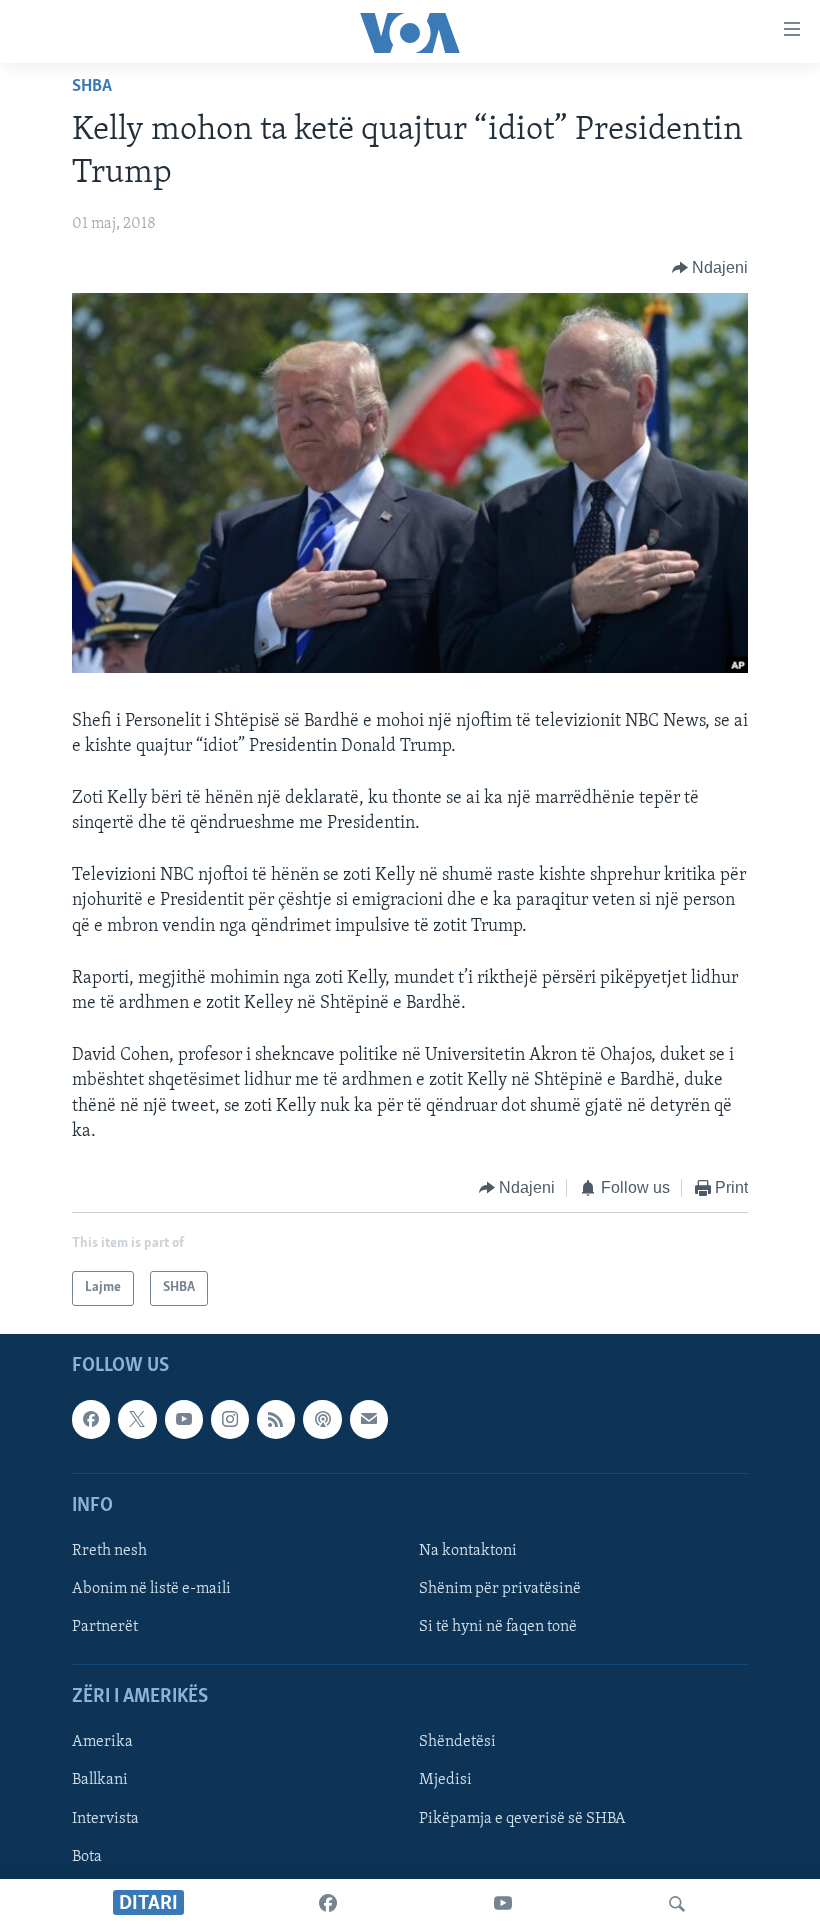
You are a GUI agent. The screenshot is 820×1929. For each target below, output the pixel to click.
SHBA (92, 87)
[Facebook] (328, 1904)
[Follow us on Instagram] (230, 1419)
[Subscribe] (369, 1419)
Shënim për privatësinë (500, 1589)
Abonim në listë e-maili (151, 1589)
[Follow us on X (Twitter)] (137, 1419)
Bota (87, 1856)
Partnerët (105, 1627)
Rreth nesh (109, 1550)
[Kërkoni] (677, 1904)
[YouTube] (503, 1904)
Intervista (105, 1818)
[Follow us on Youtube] (184, 1419)
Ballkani (100, 1780)
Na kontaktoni (468, 1550)
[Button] (710, 268)
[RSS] (276, 1419)
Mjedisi (445, 1780)
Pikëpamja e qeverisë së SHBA (522, 1818)
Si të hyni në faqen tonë (498, 1627)
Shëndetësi (457, 1742)
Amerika (102, 1742)
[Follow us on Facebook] (91, 1419)
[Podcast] (322, 1419)
